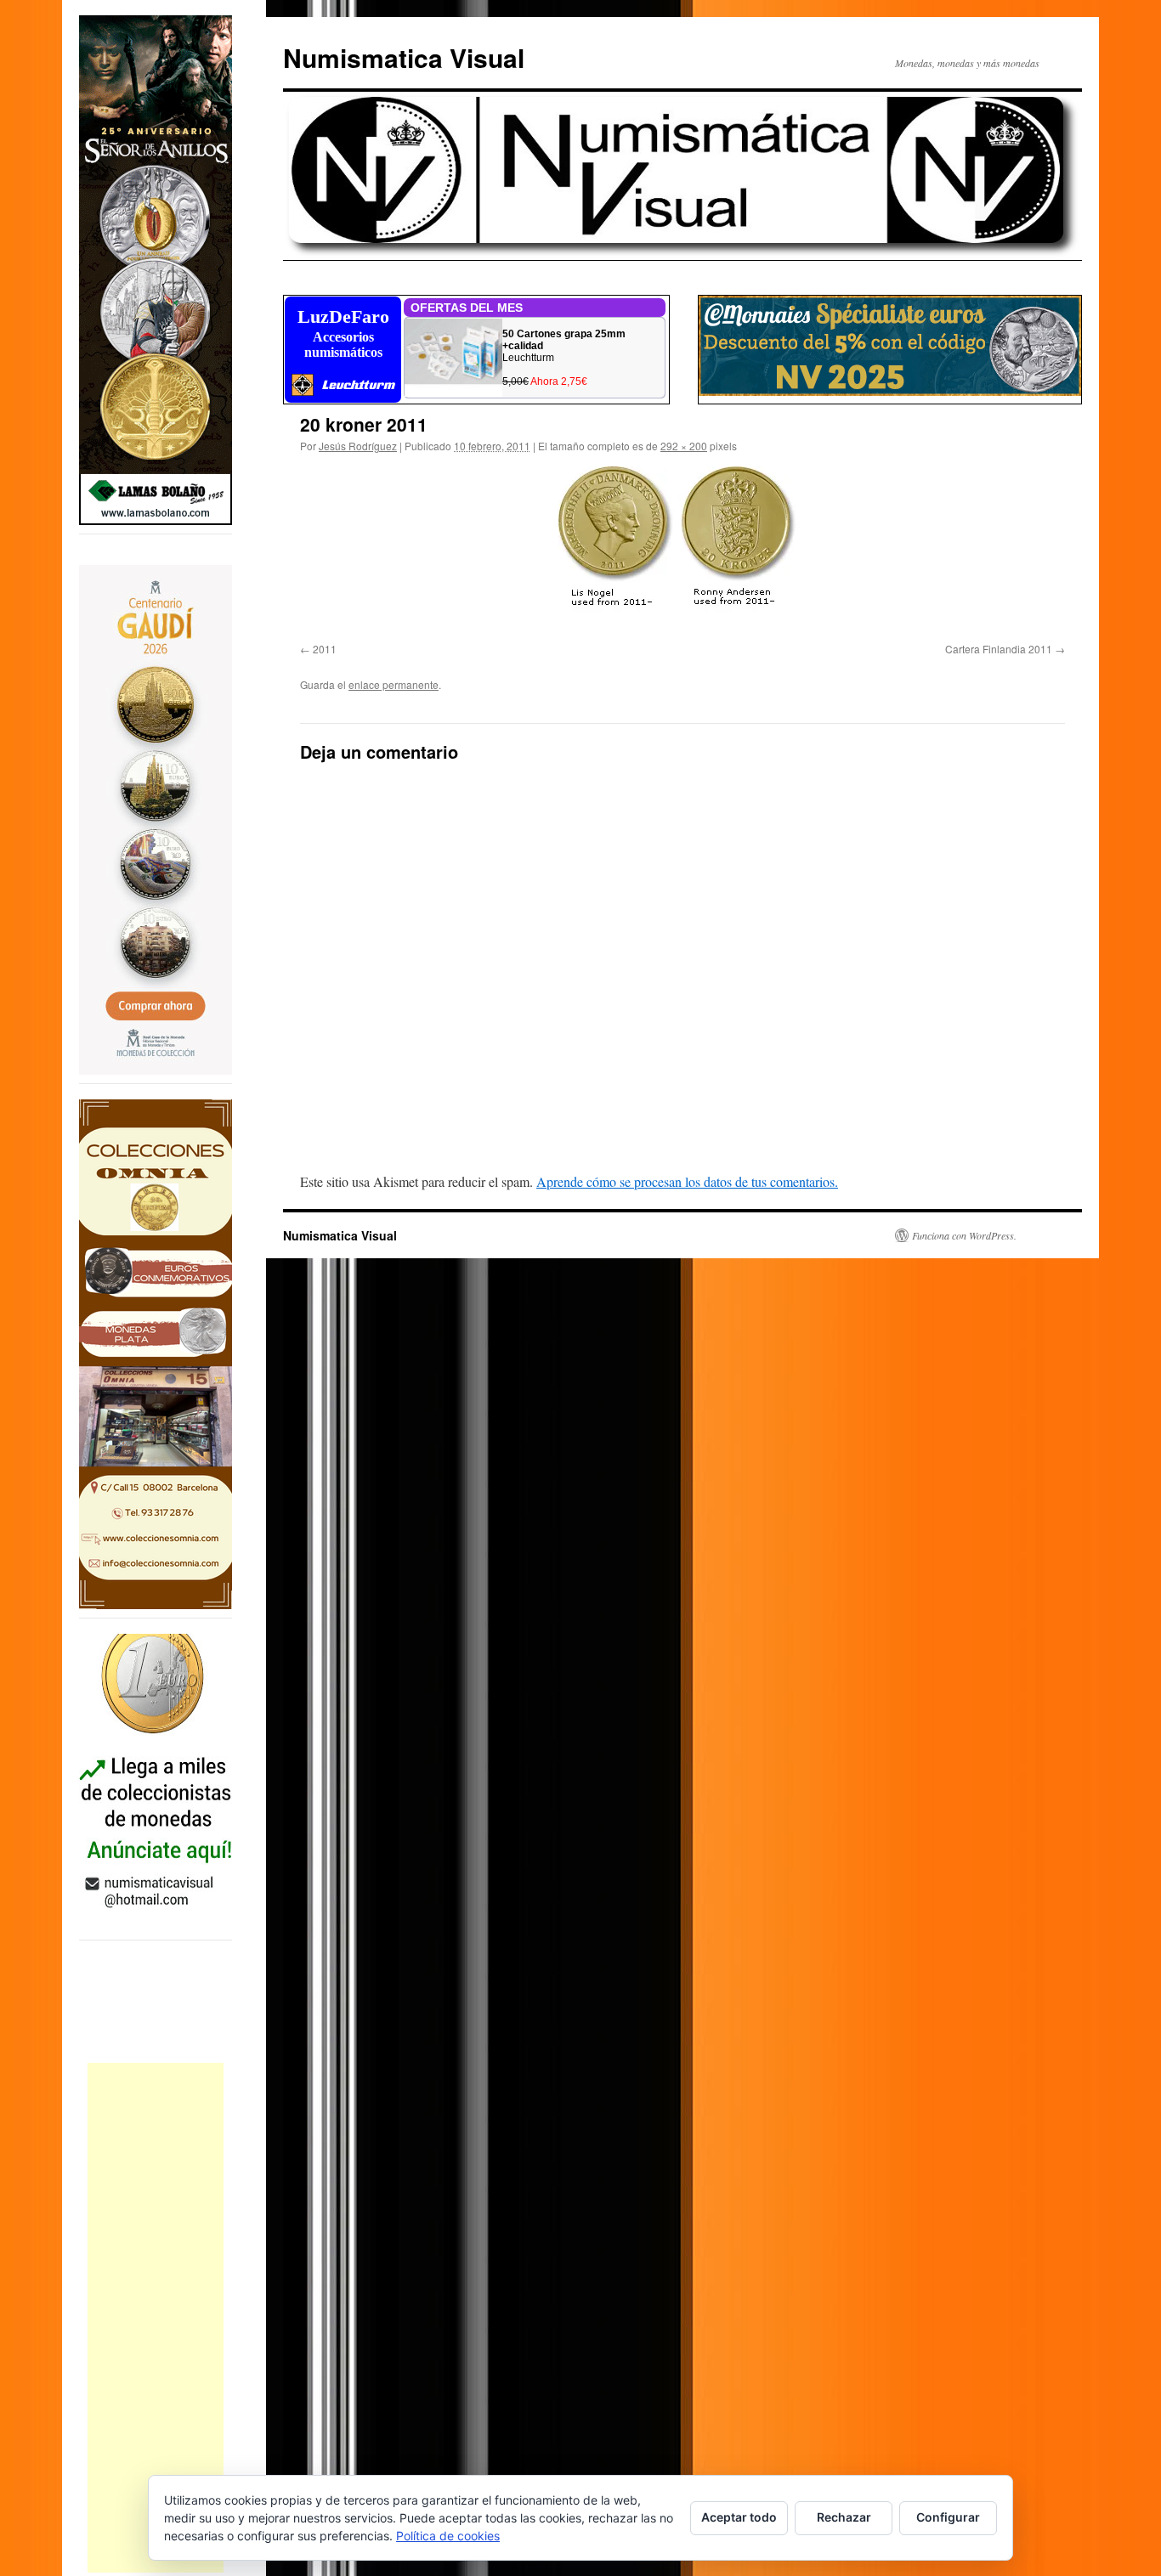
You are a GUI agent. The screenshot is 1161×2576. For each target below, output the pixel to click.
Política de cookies (448, 2536)
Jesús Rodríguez (358, 446)
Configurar (948, 2517)
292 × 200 (684, 446)
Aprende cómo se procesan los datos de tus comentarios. (687, 1181)
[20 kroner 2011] (682, 551)
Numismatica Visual (404, 57)
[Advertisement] (156, 2318)
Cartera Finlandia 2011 (999, 649)
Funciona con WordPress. (964, 1235)
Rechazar (844, 2517)
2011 (325, 649)
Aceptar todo (739, 2517)
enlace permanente (394, 684)
